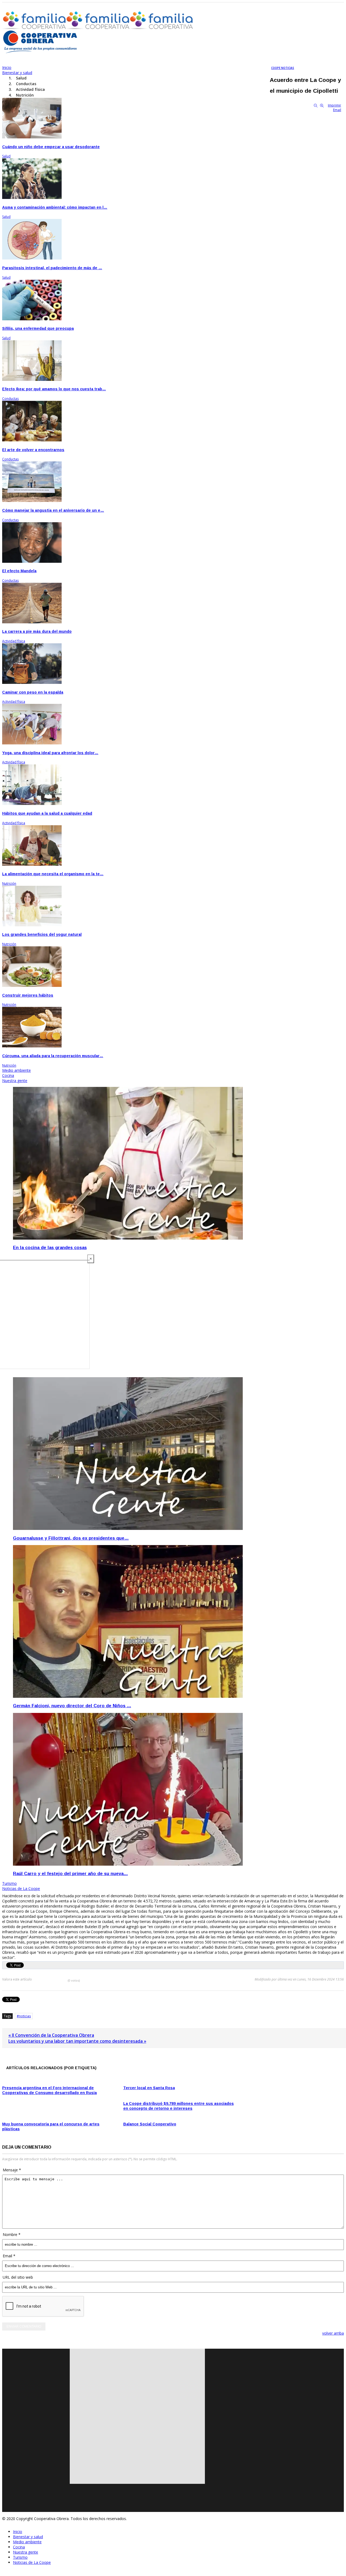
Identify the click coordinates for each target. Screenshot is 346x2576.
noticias (25, 2016)
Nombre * (12, 2234)
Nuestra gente (26, 2552)
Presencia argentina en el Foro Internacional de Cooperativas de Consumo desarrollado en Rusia (49, 2090)
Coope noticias (283, 68)
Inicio (18, 2532)
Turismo (20, 2557)
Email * (9, 2256)
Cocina (19, 2547)
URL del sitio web (18, 2277)
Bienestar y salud (28, 2537)
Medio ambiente (27, 2542)
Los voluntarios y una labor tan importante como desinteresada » (77, 2041)
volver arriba (333, 2333)
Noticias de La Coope (32, 2562)
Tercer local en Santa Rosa (149, 2088)
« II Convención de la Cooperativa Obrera (51, 2035)
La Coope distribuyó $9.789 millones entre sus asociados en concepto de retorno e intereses (179, 2106)
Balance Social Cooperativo (150, 2124)
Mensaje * (12, 2170)
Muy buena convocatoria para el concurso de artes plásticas (51, 2126)
